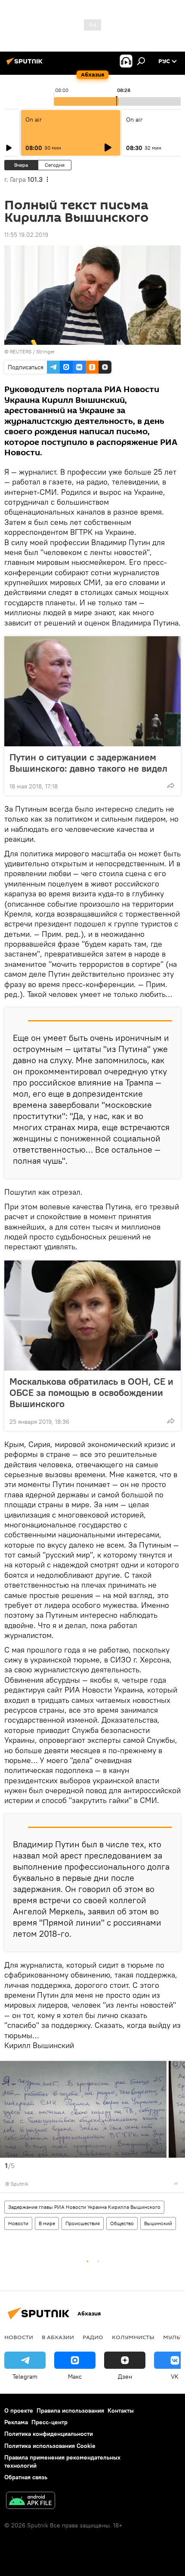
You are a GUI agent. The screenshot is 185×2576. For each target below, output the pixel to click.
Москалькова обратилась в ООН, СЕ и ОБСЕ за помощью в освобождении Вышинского (91, 1392)
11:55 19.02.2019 (26, 235)
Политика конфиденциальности (49, 2434)
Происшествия (83, 2223)
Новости (18, 2223)
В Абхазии (58, 2337)
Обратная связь (26, 2477)
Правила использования (70, 2410)
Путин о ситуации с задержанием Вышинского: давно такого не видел (88, 763)
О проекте (19, 2410)
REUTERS (21, 351)
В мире (47, 2223)
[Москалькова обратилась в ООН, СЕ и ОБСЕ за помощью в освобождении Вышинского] (92, 1316)
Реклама (16, 2422)
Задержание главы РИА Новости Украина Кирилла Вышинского (84, 2207)
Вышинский (158, 2223)
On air (34, 120)
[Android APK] (31, 2501)
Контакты (121, 2410)
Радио (93, 2337)
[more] (171, 785)
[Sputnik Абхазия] (26, 64)
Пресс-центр (49, 2422)
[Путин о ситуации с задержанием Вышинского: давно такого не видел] (92, 691)
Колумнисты (133, 2337)
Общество (122, 2223)
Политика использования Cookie (50, 2446)
